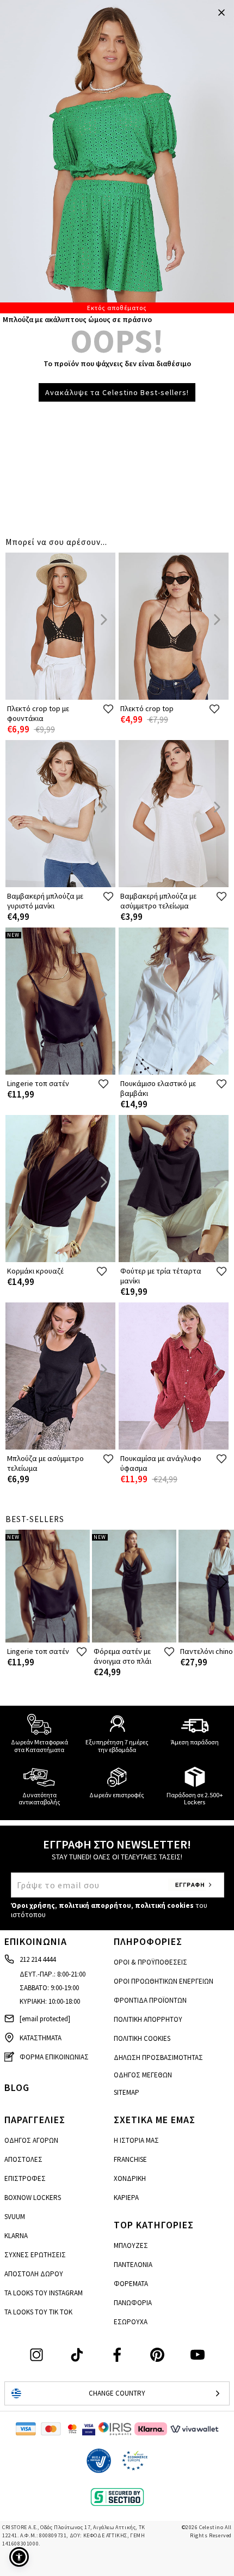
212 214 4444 (38, 1959)
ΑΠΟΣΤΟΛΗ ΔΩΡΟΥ (34, 2274)
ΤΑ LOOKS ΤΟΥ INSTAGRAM (44, 2293)
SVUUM (15, 2217)
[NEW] (60, 1072)
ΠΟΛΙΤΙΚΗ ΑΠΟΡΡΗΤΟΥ (148, 2019)
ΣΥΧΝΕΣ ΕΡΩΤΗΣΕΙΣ (35, 2255)
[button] (19, 2557)
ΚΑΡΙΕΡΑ (126, 2198)
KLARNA (16, 2236)
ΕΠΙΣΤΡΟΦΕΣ (25, 2178)
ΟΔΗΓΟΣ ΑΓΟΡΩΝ (31, 2140)
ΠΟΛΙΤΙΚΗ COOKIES (142, 2038)
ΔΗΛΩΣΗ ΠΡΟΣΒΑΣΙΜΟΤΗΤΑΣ (158, 2057)
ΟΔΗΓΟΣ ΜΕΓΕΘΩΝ (143, 2075)
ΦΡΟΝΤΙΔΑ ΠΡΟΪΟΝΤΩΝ (150, 2000)
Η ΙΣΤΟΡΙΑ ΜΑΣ (136, 2140)
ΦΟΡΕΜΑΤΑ (131, 2284)
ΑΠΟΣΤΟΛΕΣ (23, 2159)
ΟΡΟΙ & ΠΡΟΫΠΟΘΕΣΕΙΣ (150, 1962)
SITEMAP (127, 2092)
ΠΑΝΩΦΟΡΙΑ (133, 2303)
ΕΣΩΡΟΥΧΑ (131, 2322)
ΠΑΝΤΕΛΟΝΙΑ (133, 2265)
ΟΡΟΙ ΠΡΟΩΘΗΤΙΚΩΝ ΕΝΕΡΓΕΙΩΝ (164, 1981)
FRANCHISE (130, 2159)
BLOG (17, 2087)
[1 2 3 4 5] (117, 157)
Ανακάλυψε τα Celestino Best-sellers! (117, 392)
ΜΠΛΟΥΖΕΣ (131, 2245)
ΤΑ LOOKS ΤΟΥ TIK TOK (38, 2312)
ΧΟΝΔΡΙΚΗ (130, 2178)
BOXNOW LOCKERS (33, 2198)
